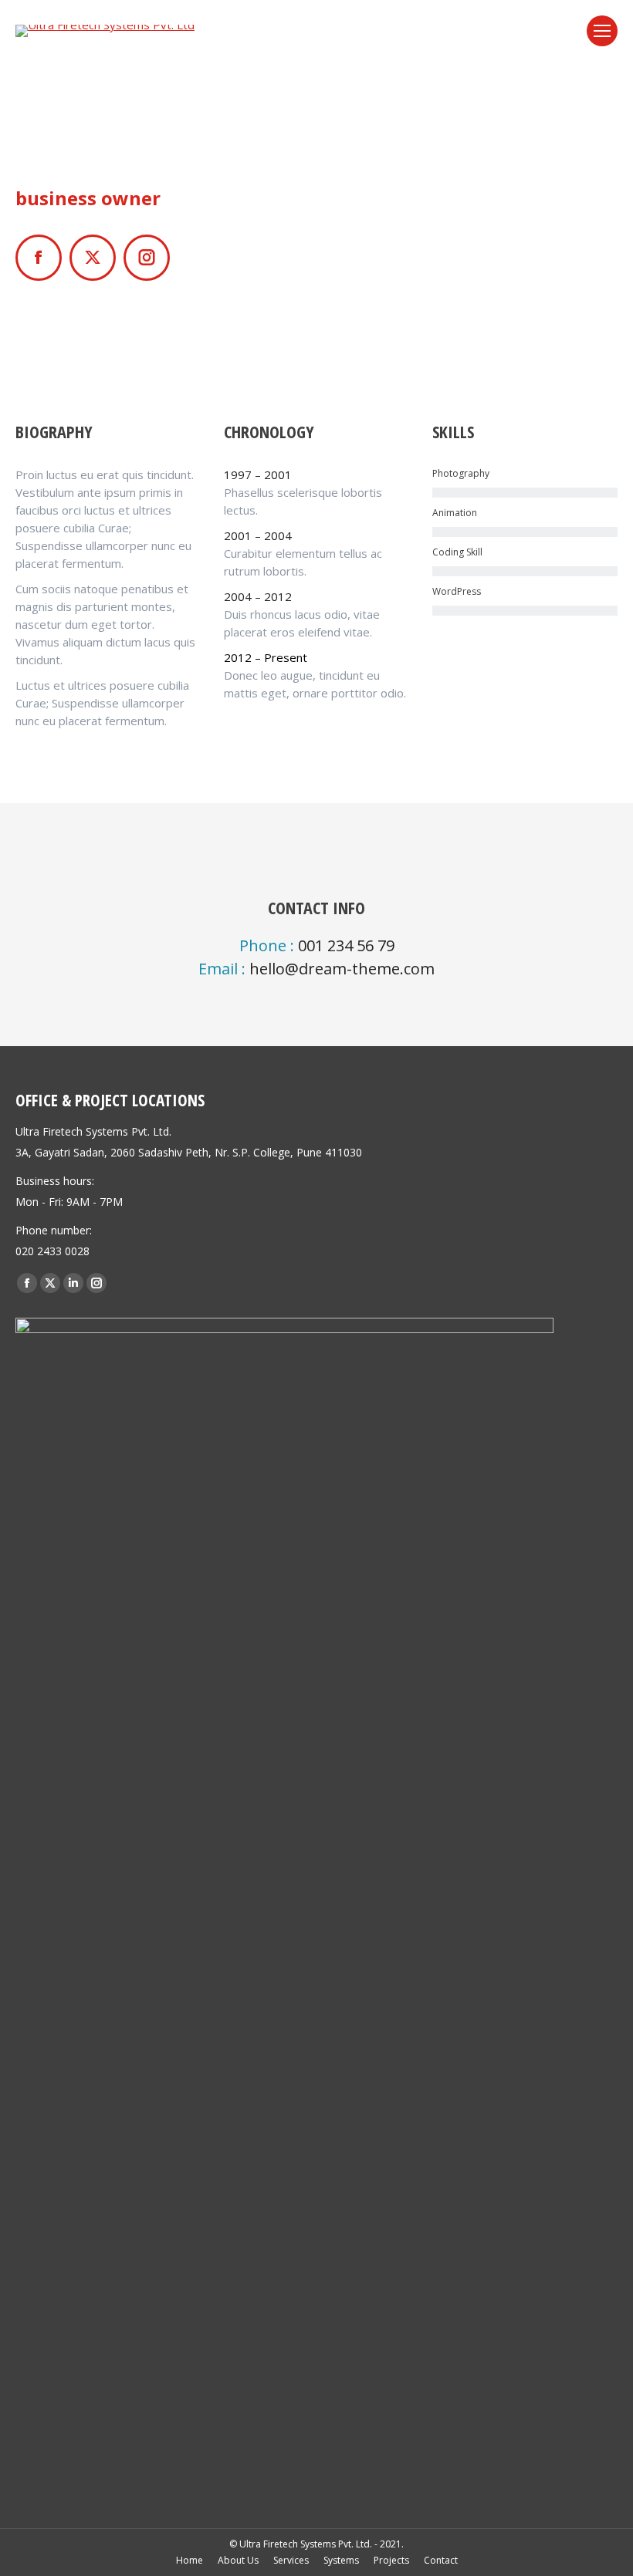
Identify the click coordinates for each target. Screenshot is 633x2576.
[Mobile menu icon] (602, 31)
